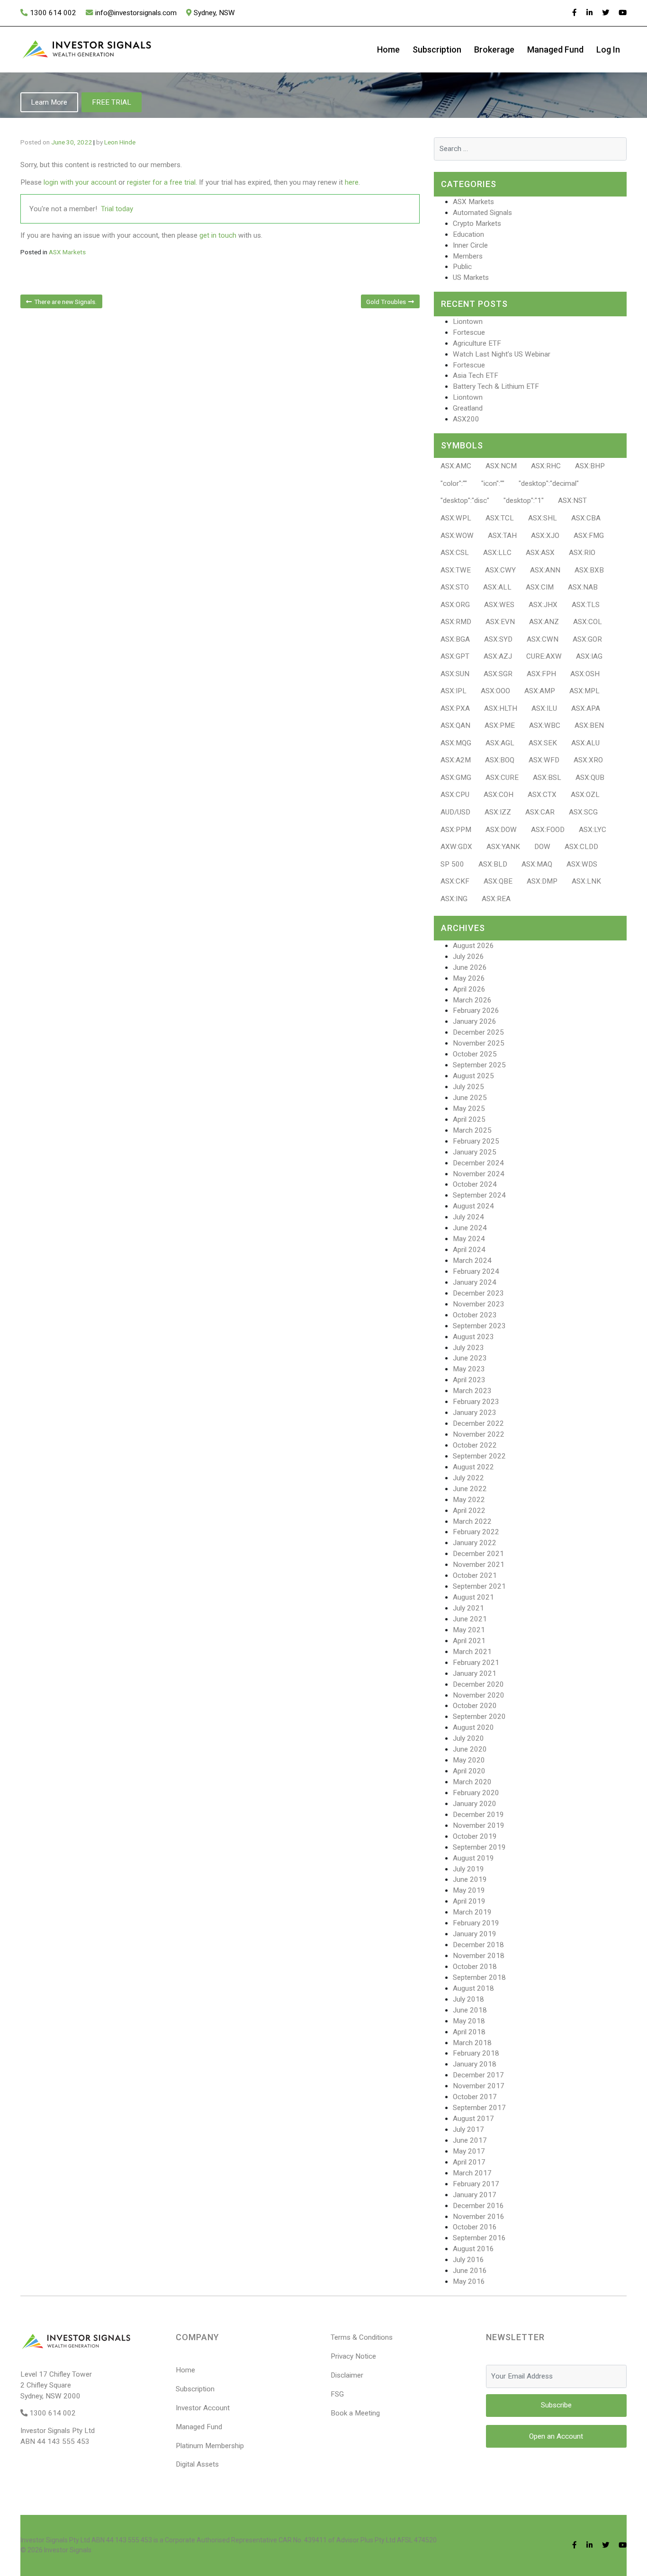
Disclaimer (347, 2375)
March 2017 (472, 2173)
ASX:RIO (582, 553)
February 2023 (476, 1402)
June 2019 (470, 1879)
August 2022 (473, 1467)
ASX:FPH (541, 674)
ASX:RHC (546, 466)
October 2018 (475, 1967)
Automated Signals (482, 213)
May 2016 (469, 2281)
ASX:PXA (455, 708)
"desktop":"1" (524, 501)
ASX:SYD (498, 639)
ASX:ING (454, 899)
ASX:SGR (498, 674)
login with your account (80, 182)
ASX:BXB (589, 570)
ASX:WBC (545, 725)
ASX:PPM (456, 830)
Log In (608, 49)
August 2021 (473, 1597)
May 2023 (469, 1369)
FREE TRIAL (112, 102)
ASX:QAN (455, 725)
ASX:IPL (454, 691)
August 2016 (473, 2249)
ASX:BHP (590, 466)
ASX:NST (572, 501)
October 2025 (475, 1054)
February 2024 (476, 1271)
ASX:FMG (589, 536)
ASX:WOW (457, 536)
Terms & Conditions (362, 2337)
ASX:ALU (585, 743)
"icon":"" (493, 483)
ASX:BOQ (500, 760)
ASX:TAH (502, 536)
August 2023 (473, 1337)
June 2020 (470, 1749)
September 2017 (479, 2108)
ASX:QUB (590, 778)
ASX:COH (499, 795)
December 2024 (478, 1163)
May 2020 (469, 1760)
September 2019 (479, 1847)
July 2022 (468, 1478)
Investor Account (203, 2408)
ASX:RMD (456, 622)
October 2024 (475, 1184)
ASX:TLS (586, 605)
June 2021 (470, 1619)
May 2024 (469, 1239)
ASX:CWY (500, 570)
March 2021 (472, 1652)
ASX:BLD (493, 864)
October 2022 (475, 1445)
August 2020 (473, 1727)
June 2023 (470, 1358)
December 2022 (478, 1423)
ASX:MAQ (537, 864)
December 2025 (478, 1032)
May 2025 (469, 1109)
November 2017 (479, 2086)
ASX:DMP (542, 881)
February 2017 (476, 2184)
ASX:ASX (540, 553)
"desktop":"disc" (465, 501)
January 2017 (475, 2195)
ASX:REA (496, 899)
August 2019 (473, 1858)
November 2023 (479, 1304)
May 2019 (469, 1890)
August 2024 (473, 1206)
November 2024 (479, 1174)
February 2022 (476, 1532)
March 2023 (472, 1391)
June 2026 (470, 967)
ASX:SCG (583, 812)
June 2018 (470, 2010)
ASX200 (466, 419)
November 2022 (479, 1434)
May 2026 (469, 978)
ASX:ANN (545, 570)
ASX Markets (67, 252)
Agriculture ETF (477, 343)
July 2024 (468, 1217)
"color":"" (454, 483)
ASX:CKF (455, 881)
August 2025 (473, 1076)
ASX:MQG (456, 743)
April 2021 (469, 1641)
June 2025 (470, 1098)
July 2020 (468, 1738)
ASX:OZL (585, 795)
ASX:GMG (456, 778)
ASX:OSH (585, 674)
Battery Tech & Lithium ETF (496, 386)
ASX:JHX (543, 605)
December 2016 (478, 2206)
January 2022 (475, 1543)
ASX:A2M (456, 760)
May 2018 (469, 2021)
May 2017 (469, 2151)
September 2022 (479, 1456)
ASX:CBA (586, 518)
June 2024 (470, 1228)
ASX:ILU (544, 708)
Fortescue (469, 332)
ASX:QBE (498, 881)
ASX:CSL (455, 553)
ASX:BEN (589, 725)
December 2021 (478, 1554)
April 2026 (469, 989)
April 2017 (469, 2162)
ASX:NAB (583, 587)
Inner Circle (470, 245)
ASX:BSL (547, 778)
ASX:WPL (456, 518)
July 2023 (468, 1348)
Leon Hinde (120, 142)
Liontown (468, 322)
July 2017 (468, 2129)
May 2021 (469, 1630)
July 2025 (468, 1087)
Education (468, 234)
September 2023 (479, 1326)
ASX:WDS (582, 864)
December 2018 (478, 1945)
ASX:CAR (540, 812)
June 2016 (470, 2271)
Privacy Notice (353, 2356)
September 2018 (479, 1977)
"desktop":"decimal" (549, 483)
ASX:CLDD (581, 847)
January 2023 (475, 1413)
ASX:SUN (455, 674)
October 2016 (475, 2227)
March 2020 (472, 1782)
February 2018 (476, 2053)
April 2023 (469, 1380)
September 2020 (479, 1717)
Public (462, 267)
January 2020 (475, 1804)
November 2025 (479, 1043)
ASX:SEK (543, 743)
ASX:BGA (455, 639)
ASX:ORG (455, 605)
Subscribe (556, 2405)
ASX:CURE (502, 778)
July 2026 (468, 957)
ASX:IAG (589, 656)
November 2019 (479, 1825)
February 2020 (476, 1793)
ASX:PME (500, 725)
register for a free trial (161, 182)
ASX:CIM (540, 587)
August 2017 (473, 2119)
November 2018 (479, 1956)
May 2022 (469, 1500)
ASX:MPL (584, 691)
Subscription (437, 49)
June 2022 (470, 1489)
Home (388, 49)
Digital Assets (197, 2464)
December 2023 (478, 1293)
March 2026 (472, 1000)
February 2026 (476, 1011)
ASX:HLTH (501, 708)
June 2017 (470, 2140)
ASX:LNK (586, 881)
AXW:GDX (456, 847)
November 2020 (479, 1695)
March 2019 (472, 1912)
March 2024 (472, 1261)
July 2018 (468, 1999)
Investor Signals (68, 2550)
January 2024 (475, 1282)
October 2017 (475, 2097)
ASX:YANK (503, 847)
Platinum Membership (210, 2446)
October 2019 (475, 1836)
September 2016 (479, 2238)
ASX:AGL (500, 743)
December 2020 (478, 1684)
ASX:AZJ (498, 656)
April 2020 (469, 1771)
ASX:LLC (497, 553)
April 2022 (469, 1511)
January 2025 (475, 1152)
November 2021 (479, 1565)
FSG (337, 2394)
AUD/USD (455, 812)
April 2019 (469, 1901)
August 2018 (473, 1988)
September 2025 (479, 1065)
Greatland (468, 408)
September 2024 (479, 1195)
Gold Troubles (386, 302)
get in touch (218, 235)
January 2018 (475, 2064)
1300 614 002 (53, 13)
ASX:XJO (545, 536)
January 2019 (475, 1934)
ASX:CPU (455, 795)
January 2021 (475, 1673)
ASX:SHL (543, 518)
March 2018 (472, 2043)
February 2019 (476, 1923)
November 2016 (479, 2217)
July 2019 (468, 1869)
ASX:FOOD (548, 830)
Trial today (117, 209)
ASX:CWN (543, 639)
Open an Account (556, 2436)
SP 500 (452, 864)
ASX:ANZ (544, 622)
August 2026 (473, 946)
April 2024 (469, 1250)
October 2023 (475, 1315)
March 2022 (472, 1521)
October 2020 (475, 1706)
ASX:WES (499, 605)
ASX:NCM (501, 466)
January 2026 (475, 1021)
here (352, 182)
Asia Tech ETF (476, 376)
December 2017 (478, 2075)
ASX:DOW (501, 830)
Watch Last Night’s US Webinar (502, 354)
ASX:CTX (542, 795)
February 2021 (476, 1663)
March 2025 (472, 1130)
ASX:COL (588, 622)
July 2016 (468, 2260)
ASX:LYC (593, 830)
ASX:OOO (495, 691)
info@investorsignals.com (136, 13)
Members (468, 256)
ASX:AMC (456, 466)
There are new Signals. (65, 302)
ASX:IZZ (498, 812)
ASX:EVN (500, 622)
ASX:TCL (500, 518)
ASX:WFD (544, 760)
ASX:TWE (456, 570)
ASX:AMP (540, 691)
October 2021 (475, 1575)
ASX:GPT (455, 656)
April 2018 (469, 2032)
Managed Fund (555, 49)
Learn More (49, 102)
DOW (542, 847)
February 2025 (476, 1141)
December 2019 (478, 1815)
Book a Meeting (355, 2413)
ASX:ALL (497, 587)
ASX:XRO (588, 760)
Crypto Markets (477, 224)
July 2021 (468, 1608)
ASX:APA (586, 708)
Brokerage (494, 49)
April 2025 (469, 1119)
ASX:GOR (587, 639)
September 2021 (479, 1586)
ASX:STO (455, 587)
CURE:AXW (544, 656)
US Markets (471, 277)
